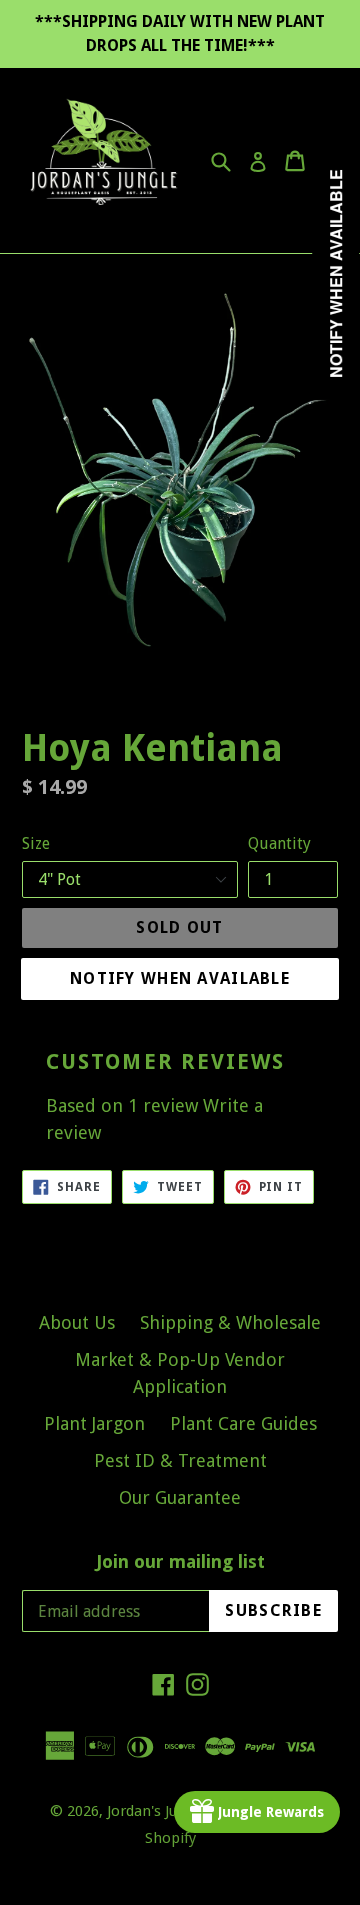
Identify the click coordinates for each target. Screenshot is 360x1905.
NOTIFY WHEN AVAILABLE (180, 978)
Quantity (279, 843)
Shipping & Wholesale (230, 1322)
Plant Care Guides (243, 1423)
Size (36, 843)
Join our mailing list (180, 1561)
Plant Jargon (94, 1423)
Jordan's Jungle (157, 1811)
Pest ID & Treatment (180, 1460)
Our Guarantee (180, 1497)
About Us (77, 1322)
